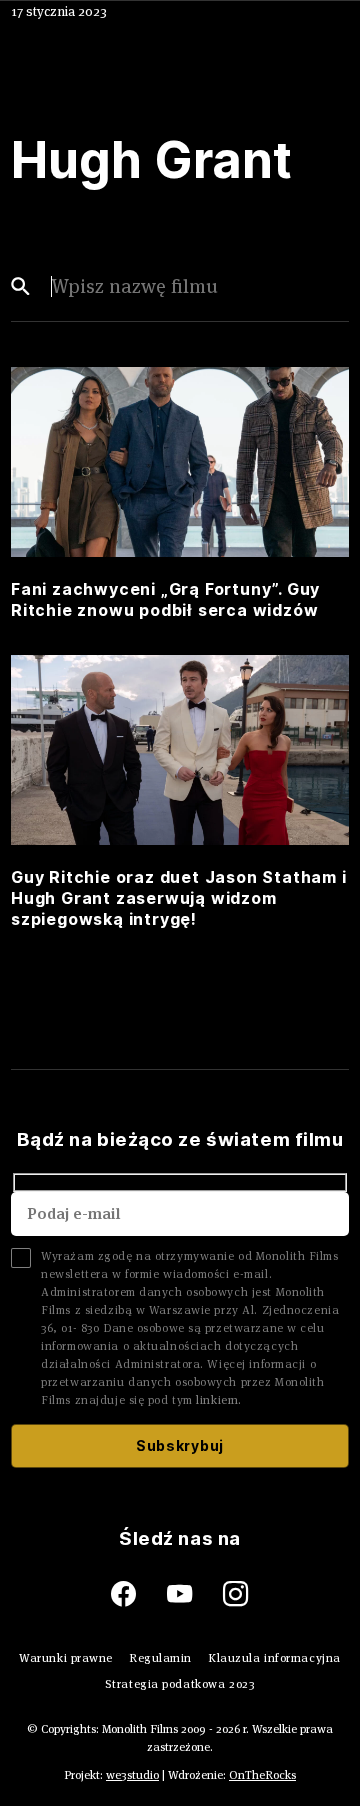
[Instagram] (236, 1594)
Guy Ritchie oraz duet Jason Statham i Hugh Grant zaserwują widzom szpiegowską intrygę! (179, 898)
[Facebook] (139, 1594)
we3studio (132, 1774)
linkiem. (218, 1399)
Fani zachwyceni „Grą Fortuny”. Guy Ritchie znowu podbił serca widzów (165, 599)
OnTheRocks (262, 1774)
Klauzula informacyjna (274, 1657)
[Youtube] (195, 1594)
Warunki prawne (66, 1657)
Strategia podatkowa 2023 (180, 1683)
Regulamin (160, 1657)
